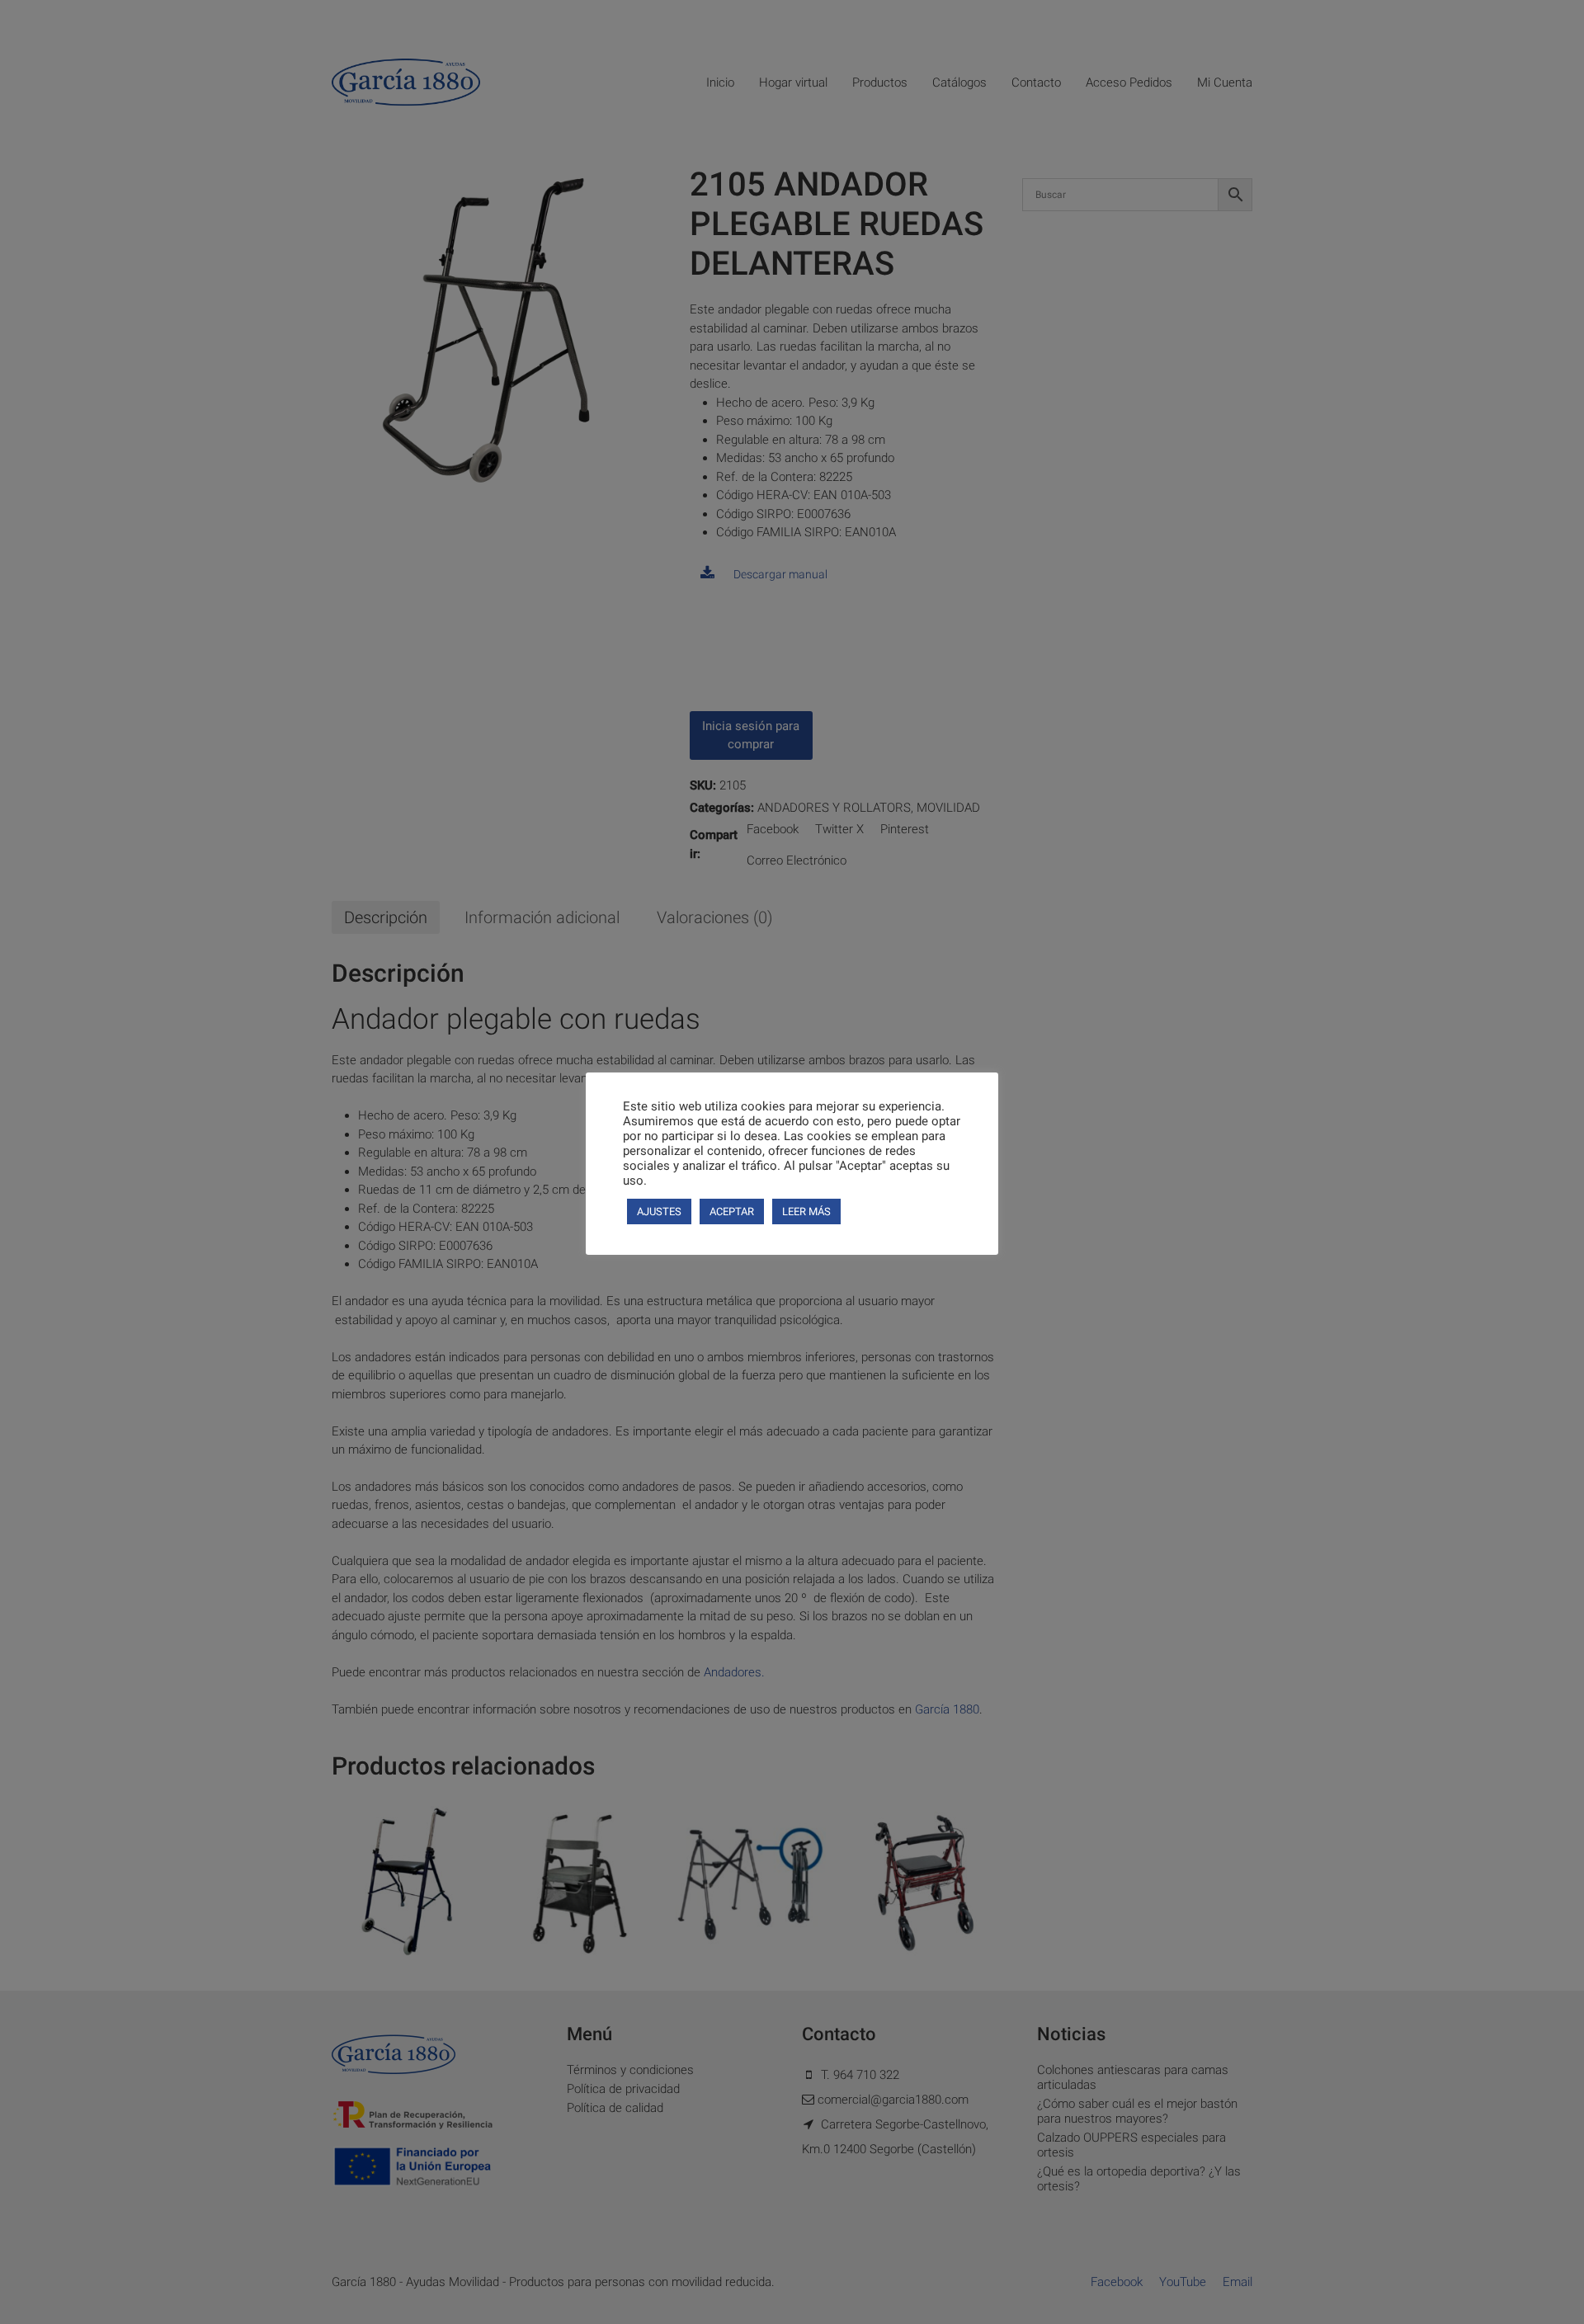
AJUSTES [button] (659, 1211)
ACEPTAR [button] (732, 1211)
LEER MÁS (806, 1211)
